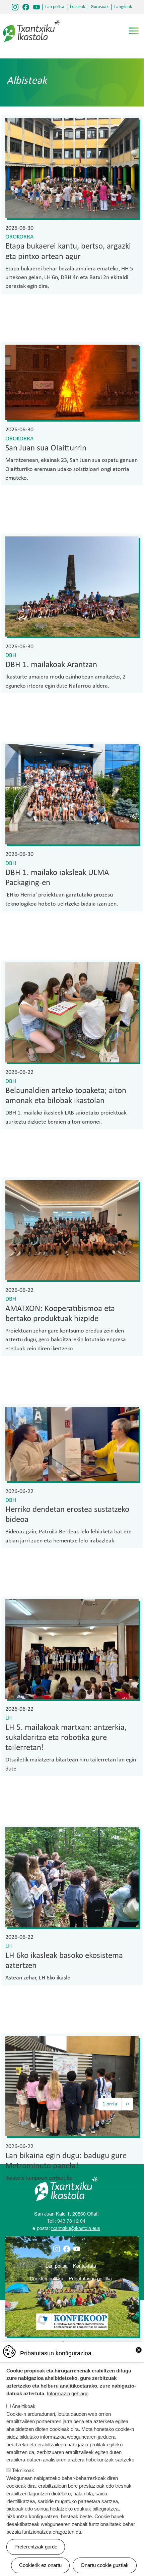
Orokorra (19, 237)
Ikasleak (78, 7)
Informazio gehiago (68, 2393)
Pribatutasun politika (90, 2278)
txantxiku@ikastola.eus (76, 2228)
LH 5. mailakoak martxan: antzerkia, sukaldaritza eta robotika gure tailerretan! (66, 1738)
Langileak (123, 7)
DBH (11, 656)
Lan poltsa (55, 7)
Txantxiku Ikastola (31, 22)
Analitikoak (24, 2406)
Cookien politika (47, 2278)
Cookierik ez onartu (40, 2565)
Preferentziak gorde (36, 2547)
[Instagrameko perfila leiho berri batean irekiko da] (15, 7)
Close (139, 2350)
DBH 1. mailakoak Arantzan (51, 665)
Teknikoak (23, 2470)
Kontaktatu (85, 2265)
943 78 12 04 (71, 2220)
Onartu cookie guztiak (105, 2565)
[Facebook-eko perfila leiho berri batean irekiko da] (26, 7)
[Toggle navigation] (134, 31)
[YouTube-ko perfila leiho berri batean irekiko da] (37, 7)
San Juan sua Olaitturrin (46, 448)
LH (9, 1718)
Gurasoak (100, 7)
